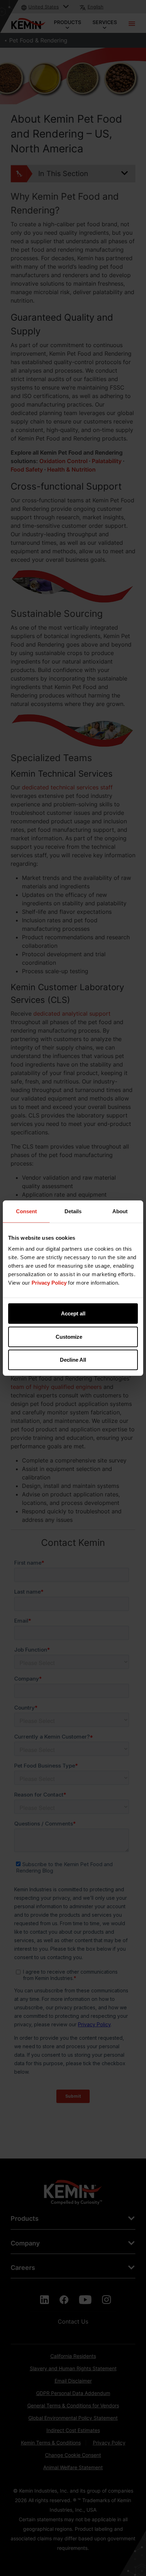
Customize (69, 1336)
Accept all (73, 1313)
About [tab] (120, 1211)
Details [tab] (73, 1211)
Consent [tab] (26, 1211)
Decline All (73, 1360)
